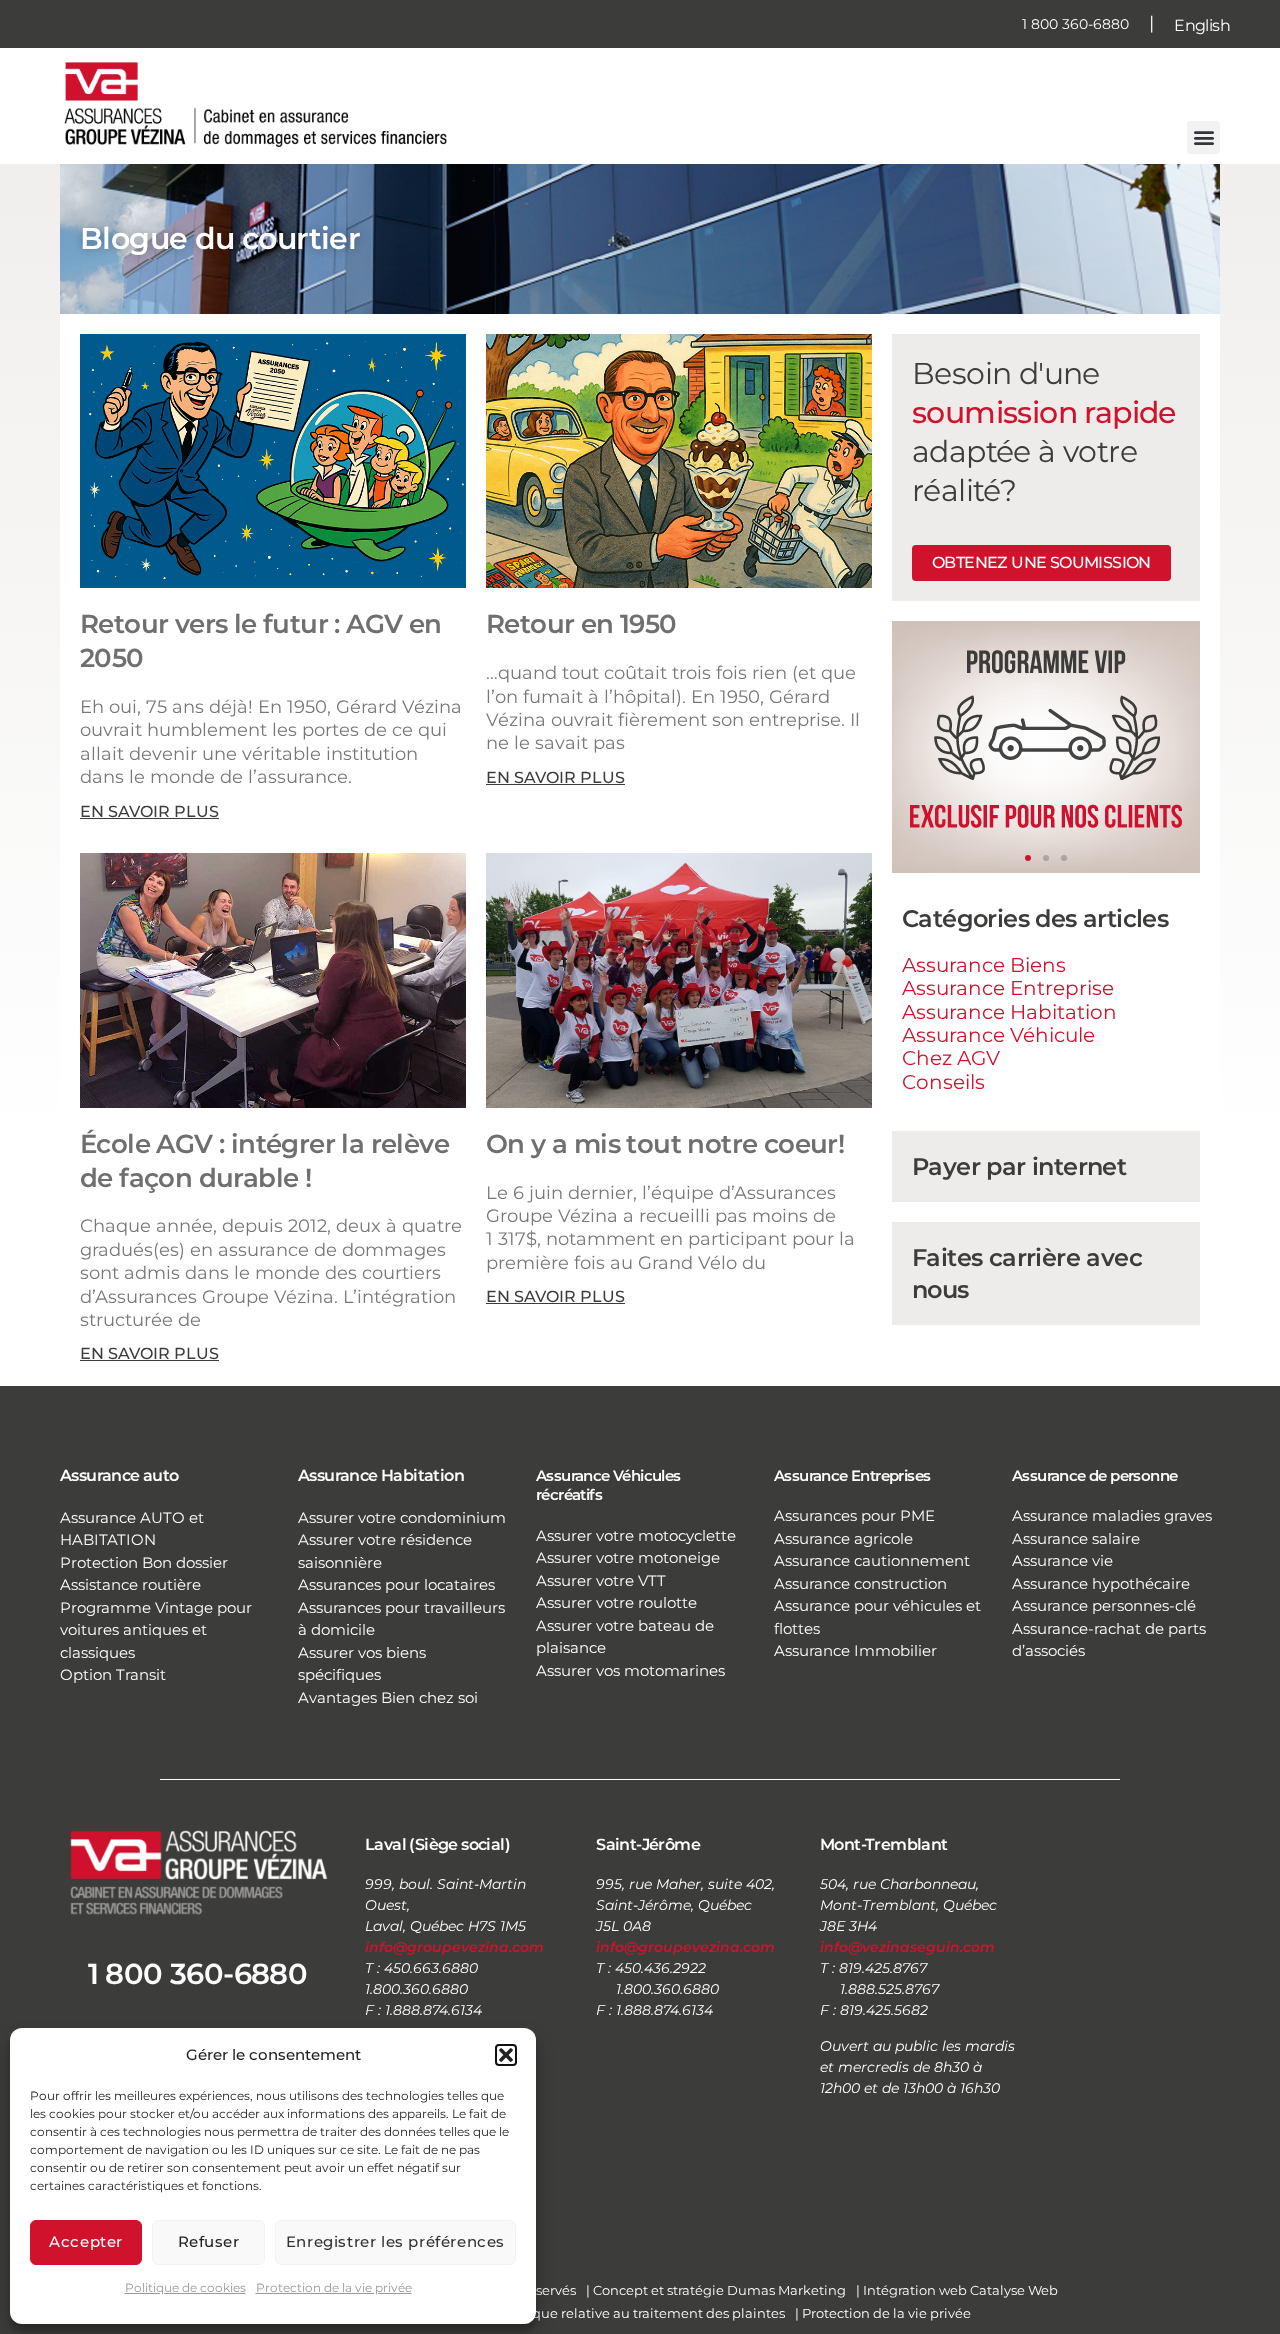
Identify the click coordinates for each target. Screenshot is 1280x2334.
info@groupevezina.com (454, 1947)
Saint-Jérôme (648, 1844)
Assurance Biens (984, 965)
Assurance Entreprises (852, 1475)
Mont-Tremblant (884, 1844)
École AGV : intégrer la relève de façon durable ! (264, 1161)
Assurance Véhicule (998, 1035)
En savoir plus (149, 811)
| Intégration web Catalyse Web (957, 2290)
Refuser (209, 2241)
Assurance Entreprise (1008, 988)
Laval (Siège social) (437, 1844)
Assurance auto (119, 1475)
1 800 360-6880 (1075, 24)
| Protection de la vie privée (883, 2313)
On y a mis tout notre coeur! (665, 1144)
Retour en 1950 (581, 624)
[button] (506, 2055)
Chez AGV (951, 1058)
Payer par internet (1019, 1166)
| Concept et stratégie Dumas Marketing (716, 2290)
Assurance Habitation (1009, 1012)
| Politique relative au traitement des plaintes (638, 2313)
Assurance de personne (1094, 1475)
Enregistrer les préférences (395, 2241)
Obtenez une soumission (1041, 562)
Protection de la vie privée (334, 2287)
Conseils (943, 1082)
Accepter (86, 2241)
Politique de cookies (185, 2287)
